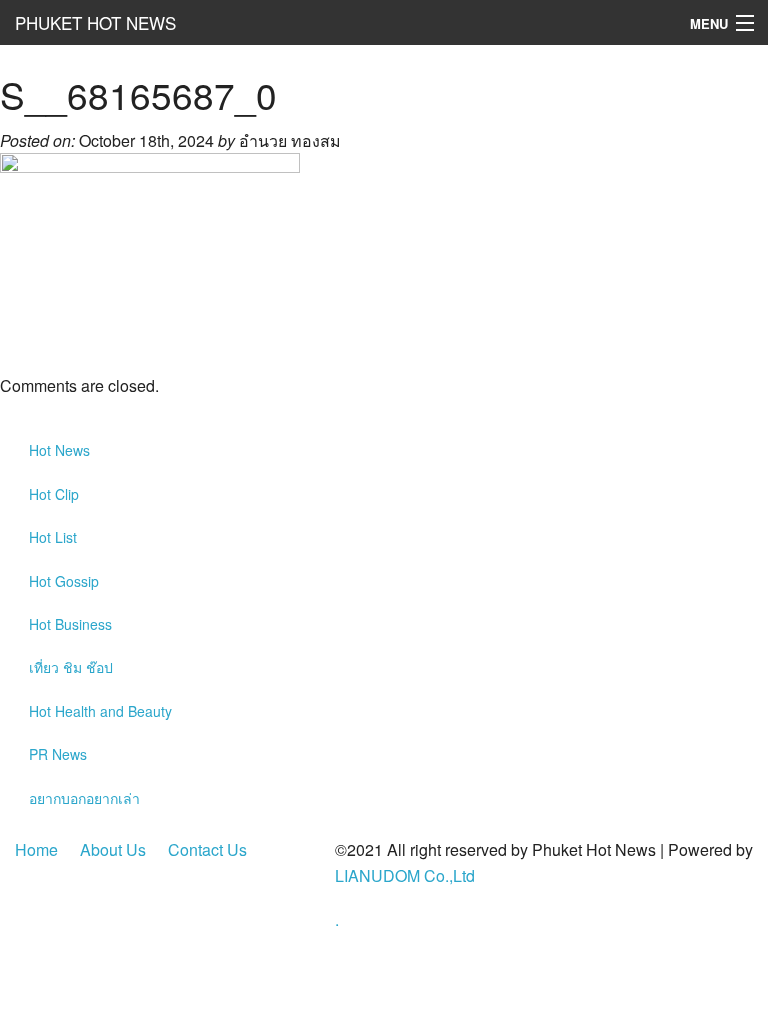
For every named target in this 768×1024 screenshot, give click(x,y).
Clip (54, 494)
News (59, 450)
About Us (113, 849)
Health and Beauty (100, 711)
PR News (58, 754)
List (53, 537)
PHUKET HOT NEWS (95, 22)
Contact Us (207, 849)
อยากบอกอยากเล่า (84, 798)
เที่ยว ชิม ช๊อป (71, 667)
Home (36, 849)
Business (70, 624)
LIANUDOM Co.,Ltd (405, 875)
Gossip (64, 581)
